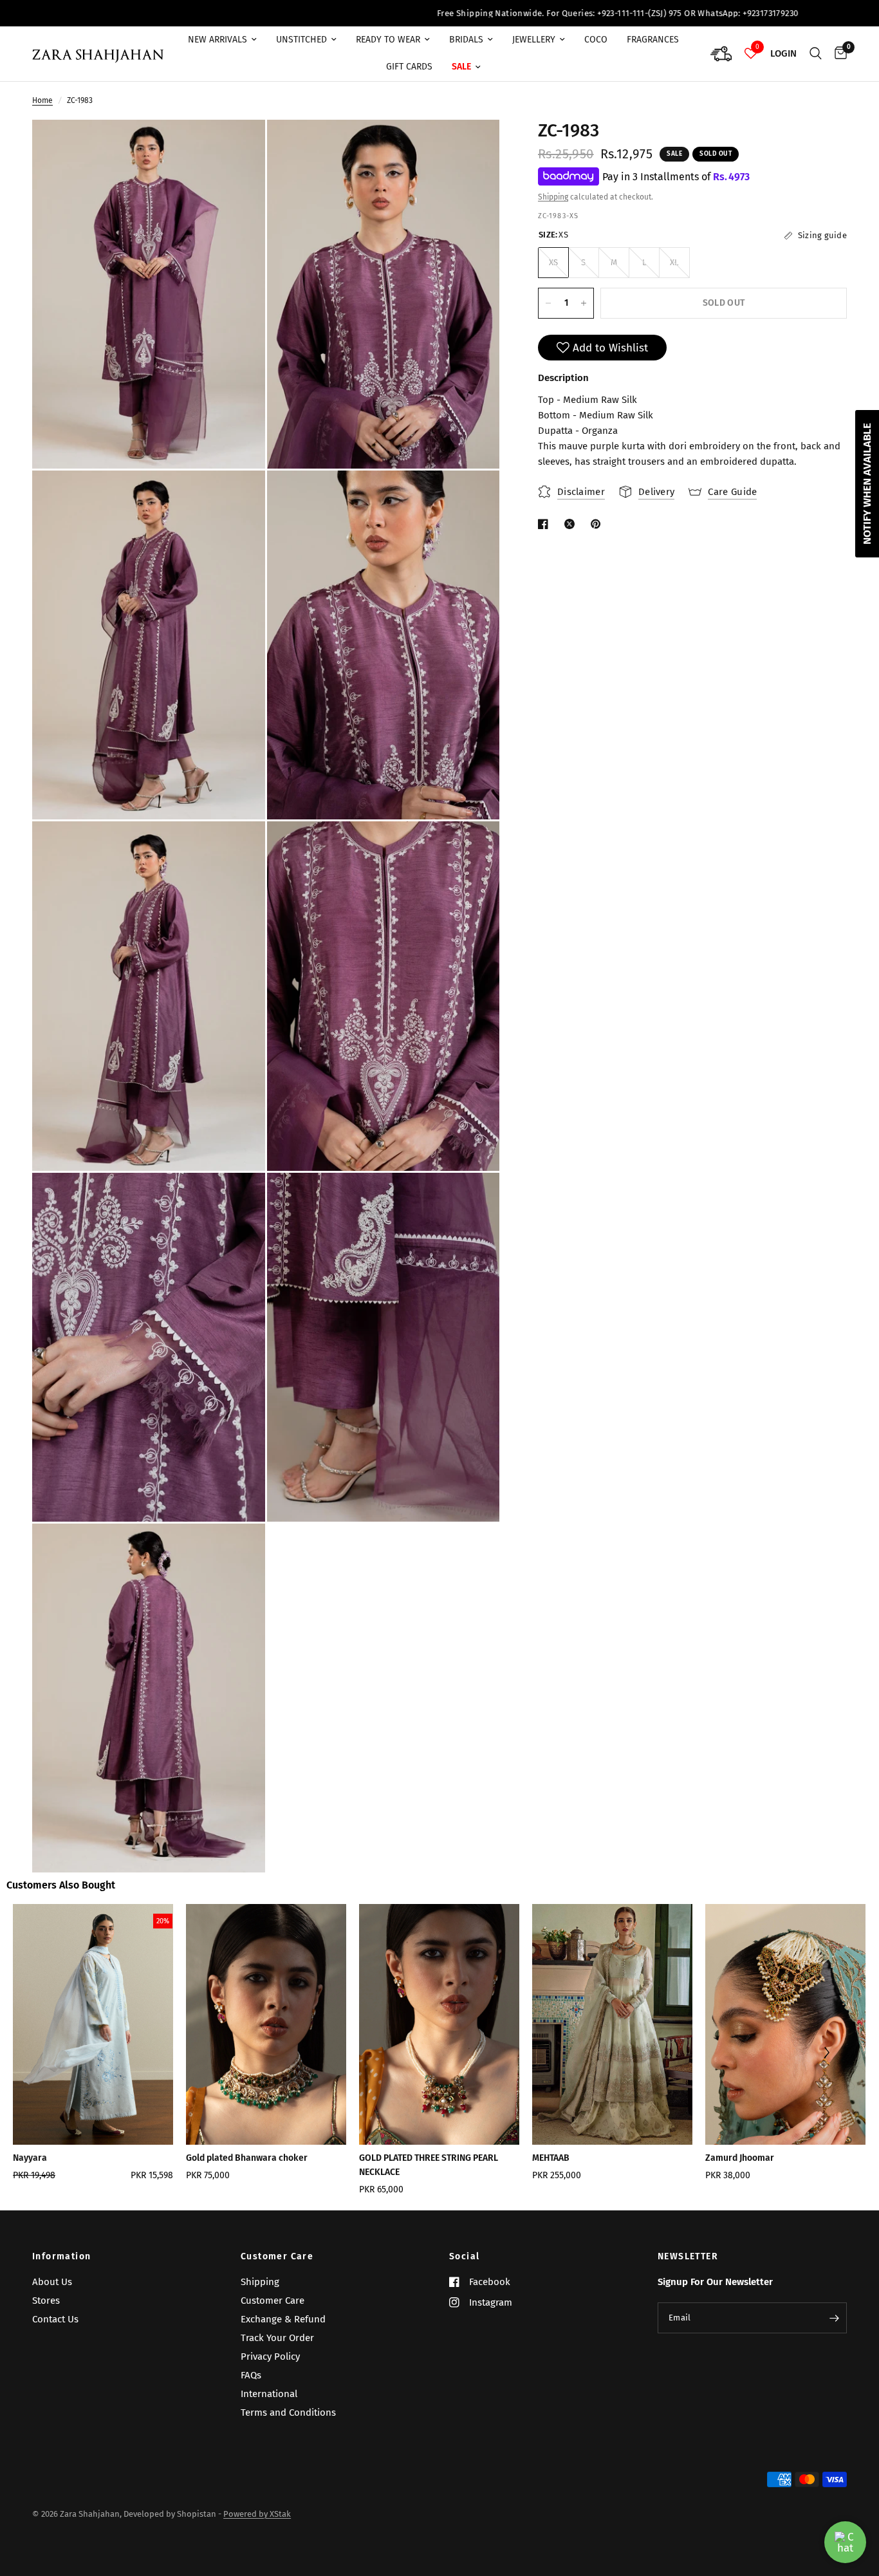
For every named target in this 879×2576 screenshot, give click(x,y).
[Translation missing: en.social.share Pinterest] (598, 524)
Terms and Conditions (288, 2413)
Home (42, 100)
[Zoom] (238, 147)
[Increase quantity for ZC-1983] (584, 303)
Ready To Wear (388, 40)
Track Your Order (277, 2338)
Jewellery (534, 40)
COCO (596, 40)
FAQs (251, 2375)
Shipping (553, 197)
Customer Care (277, 2257)
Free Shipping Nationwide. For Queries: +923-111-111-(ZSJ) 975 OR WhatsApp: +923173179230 (487, 13)
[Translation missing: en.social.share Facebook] (546, 524)
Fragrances (653, 40)
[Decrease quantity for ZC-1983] (548, 303)
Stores (46, 2301)
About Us (52, 2282)
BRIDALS (466, 40)
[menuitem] (222, 40)
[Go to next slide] (826, 2054)
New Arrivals (217, 40)
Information (61, 2257)
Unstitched (301, 40)
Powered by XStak (257, 2514)
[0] (837, 54)
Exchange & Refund (283, 2319)
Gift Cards (409, 67)
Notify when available (867, 484)
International (269, 2394)
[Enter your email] (834, 2318)
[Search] (816, 54)
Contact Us (55, 2319)
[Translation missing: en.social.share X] (572, 524)
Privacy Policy (270, 2357)
